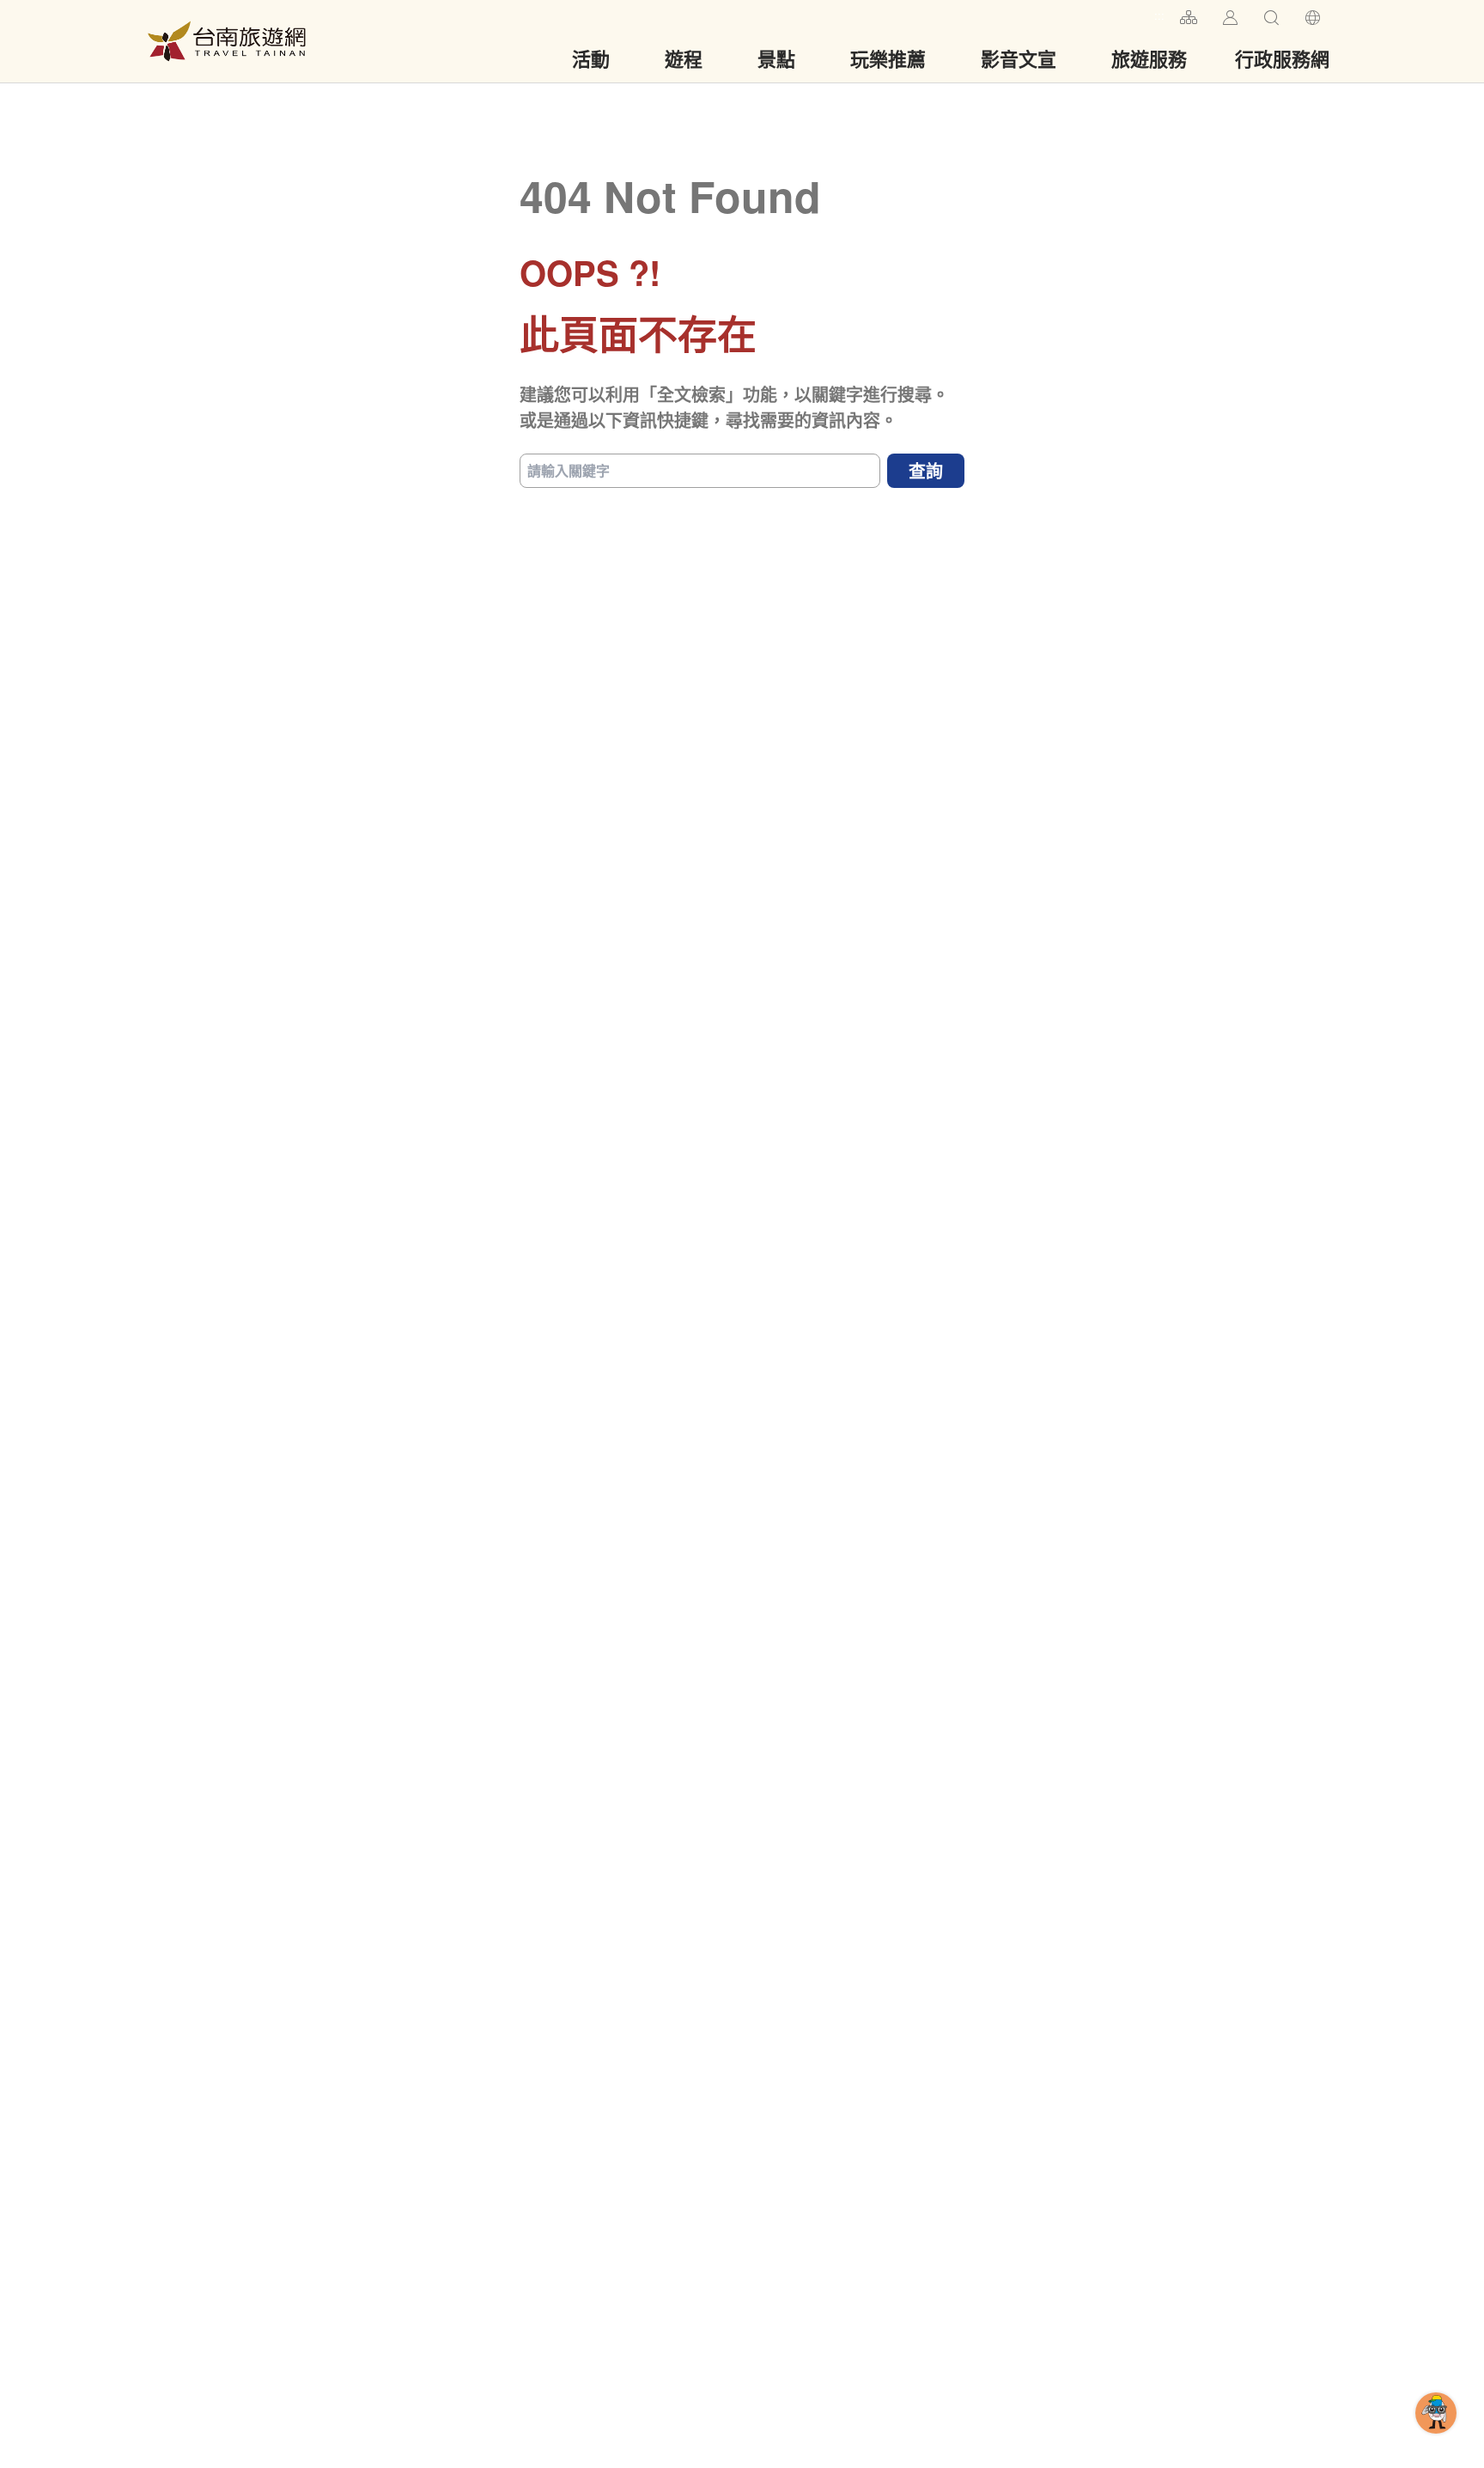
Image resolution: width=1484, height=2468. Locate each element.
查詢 (926, 470)
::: (1159, 15)
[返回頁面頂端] (1436, 2441)
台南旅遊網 (227, 41)
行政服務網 (1282, 58)
